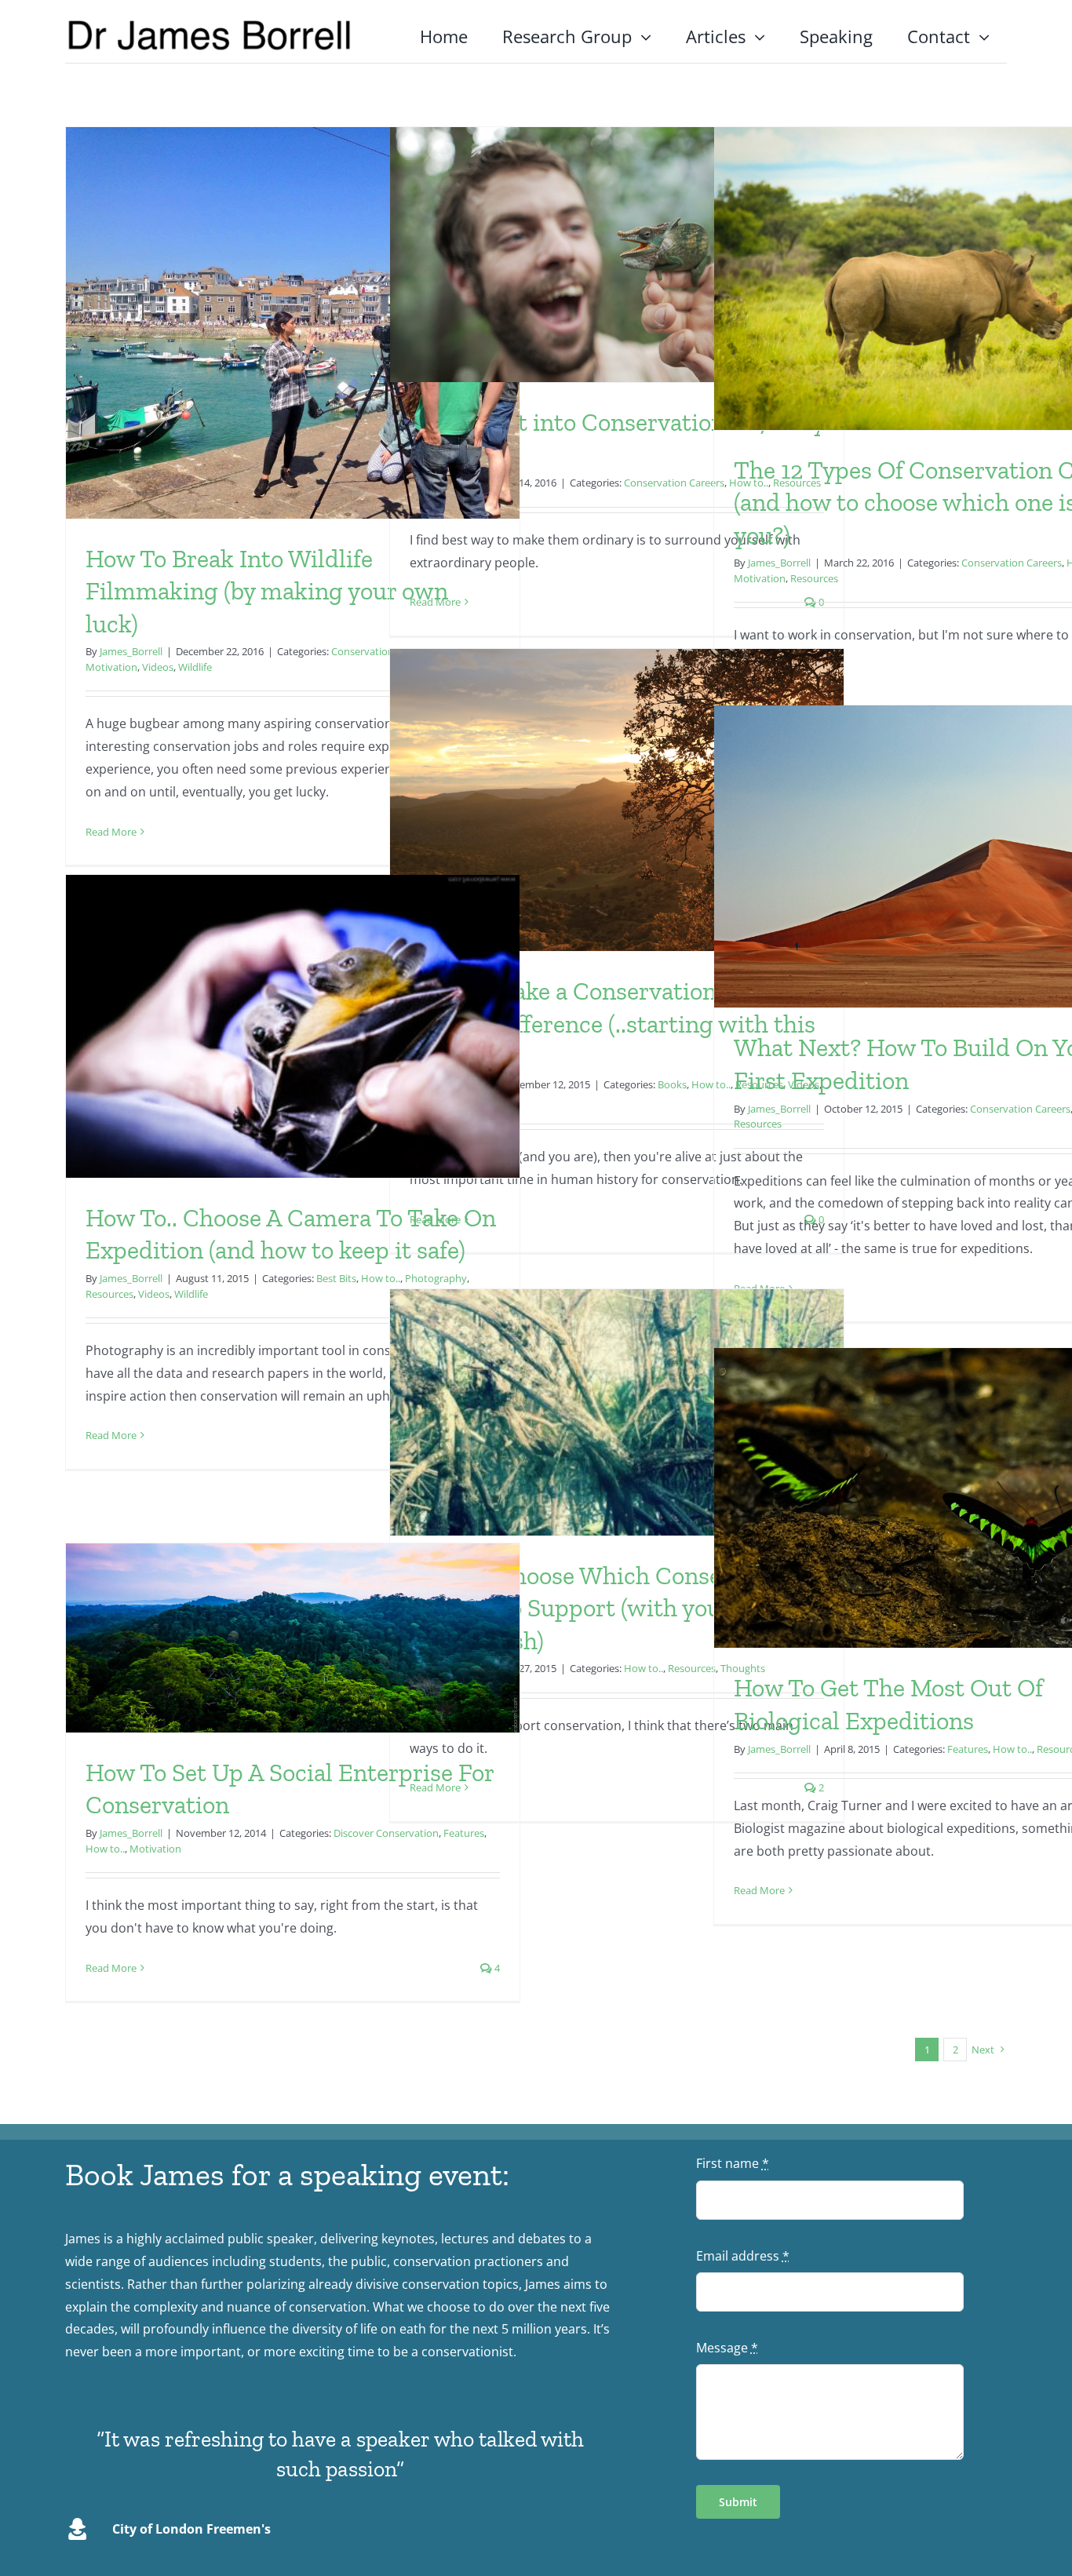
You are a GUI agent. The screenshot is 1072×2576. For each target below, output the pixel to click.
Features (968, 1749)
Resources (814, 578)
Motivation (111, 667)
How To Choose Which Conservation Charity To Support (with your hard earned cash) (604, 1608)
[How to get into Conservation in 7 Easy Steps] (617, 255)
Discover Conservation (386, 1833)
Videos (158, 667)
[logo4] (210, 24)
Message (727, 2348)
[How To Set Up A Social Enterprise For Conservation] (293, 1638)
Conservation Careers (674, 483)
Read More (111, 832)
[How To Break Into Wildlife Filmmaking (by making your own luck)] (293, 323)
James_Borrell (131, 651)
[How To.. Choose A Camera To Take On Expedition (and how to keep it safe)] (293, 1026)
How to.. (644, 1668)
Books (672, 1084)
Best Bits (336, 1278)
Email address (743, 2256)
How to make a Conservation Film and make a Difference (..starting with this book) (614, 1024)
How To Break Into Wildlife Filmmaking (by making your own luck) (267, 591)
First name (733, 2163)
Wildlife (195, 667)
